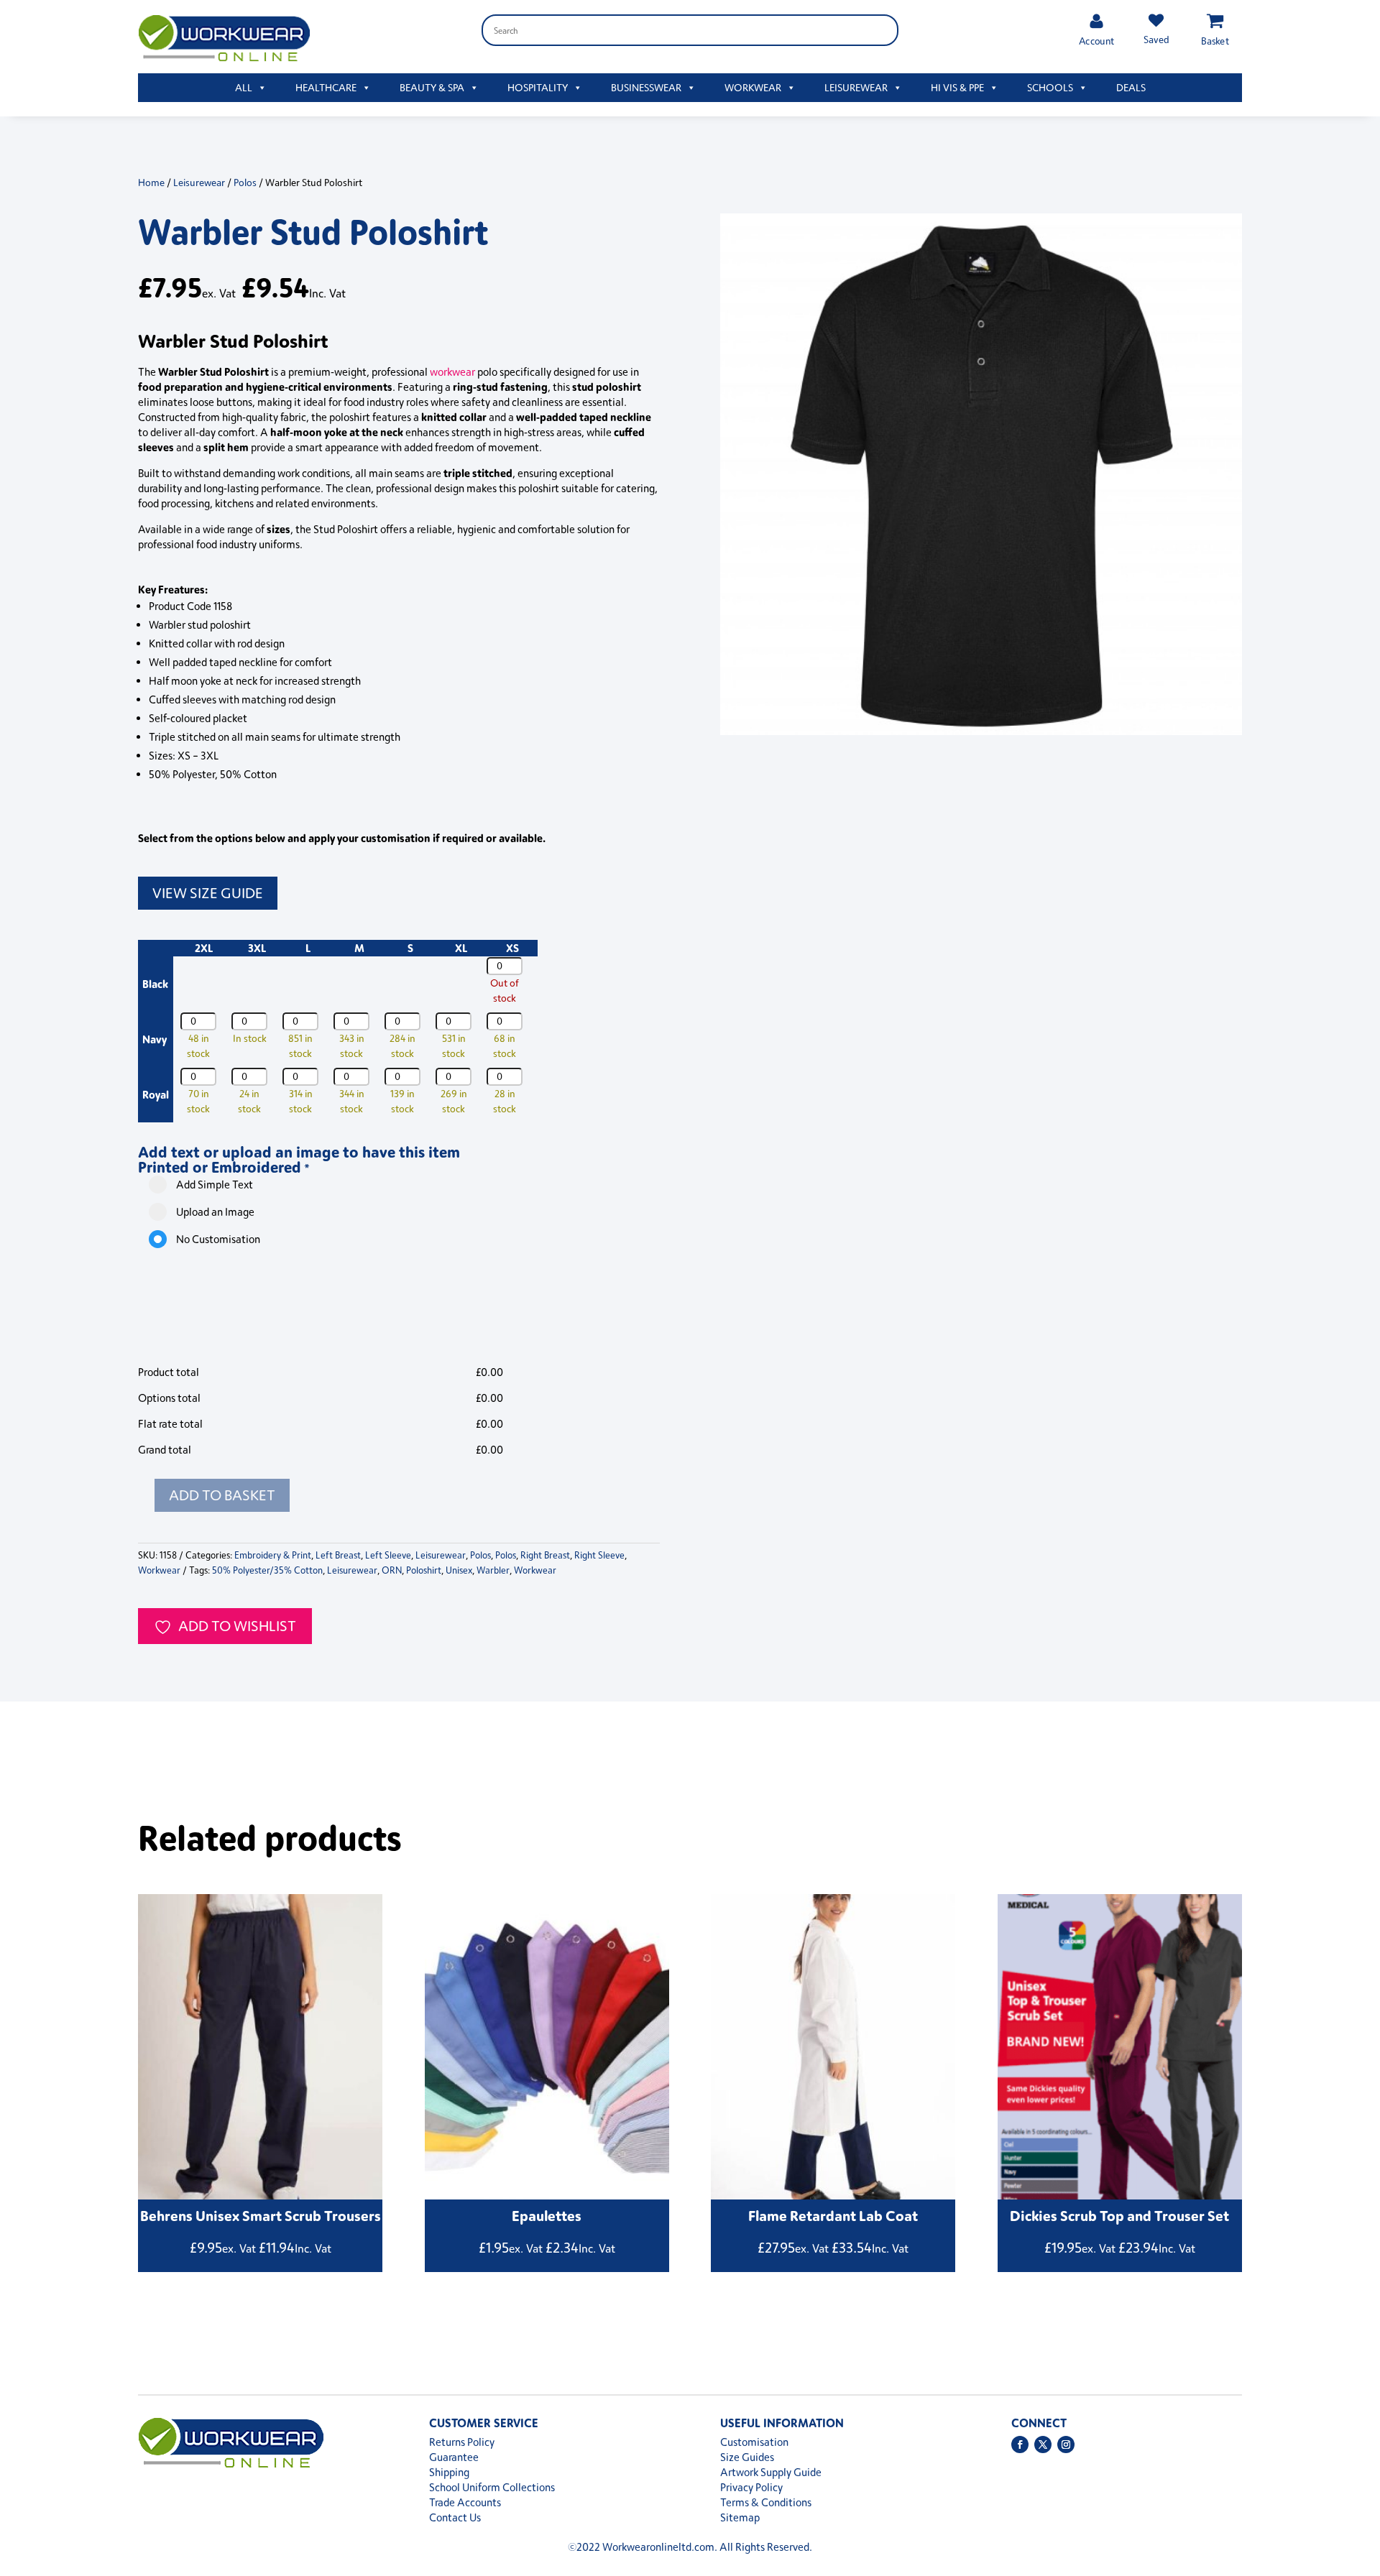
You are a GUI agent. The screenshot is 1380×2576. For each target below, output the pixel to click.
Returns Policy (462, 2442)
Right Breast (545, 1555)
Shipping (449, 2472)
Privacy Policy (751, 2487)
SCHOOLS (1050, 87)
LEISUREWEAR (856, 87)
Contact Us (455, 2517)
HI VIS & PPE (957, 87)
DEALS (1131, 87)
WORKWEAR (753, 87)
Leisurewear (199, 182)
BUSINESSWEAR (646, 87)
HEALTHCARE (326, 87)
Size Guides (747, 2457)
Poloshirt (424, 1570)
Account (1096, 41)
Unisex (459, 1570)
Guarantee (454, 2457)
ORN (392, 1570)
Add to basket (222, 1495)
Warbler (493, 1570)
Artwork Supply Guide (771, 2472)
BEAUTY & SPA (432, 87)
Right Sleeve (599, 1555)
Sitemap (740, 2517)
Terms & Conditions (766, 2502)
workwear (452, 372)
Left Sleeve (388, 1555)
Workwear (159, 1570)
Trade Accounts (465, 2502)
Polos (245, 182)
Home (151, 182)
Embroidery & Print (273, 1555)
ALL (244, 87)
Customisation (754, 2442)
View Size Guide (208, 893)
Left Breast (338, 1555)
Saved (1156, 39)
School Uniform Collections (492, 2487)
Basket (1215, 41)
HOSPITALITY (538, 87)
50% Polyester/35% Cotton (267, 1570)
